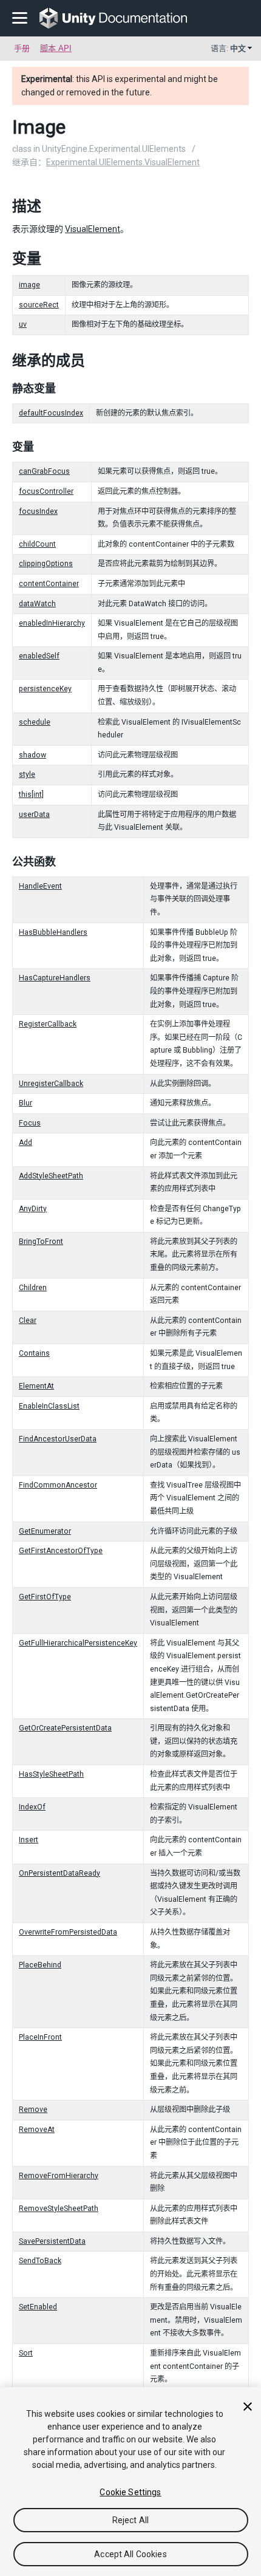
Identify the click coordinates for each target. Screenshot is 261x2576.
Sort (26, 2353)
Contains (34, 1353)
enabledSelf (39, 656)
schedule (35, 722)
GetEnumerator (45, 1531)
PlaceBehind (40, 1965)
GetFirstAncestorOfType (61, 1551)
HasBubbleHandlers (53, 932)
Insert (29, 1840)
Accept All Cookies (130, 2554)
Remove (33, 2110)
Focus (30, 1123)
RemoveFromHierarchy (59, 2176)
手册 (22, 48)
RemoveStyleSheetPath (59, 2209)
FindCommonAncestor (58, 1485)
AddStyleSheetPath (51, 1176)
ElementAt (36, 1386)
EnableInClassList (49, 1406)
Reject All (130, 2520)
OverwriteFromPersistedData (68, 1932)
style (27, 774)
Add (25, 1143)
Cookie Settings (130, 2492)
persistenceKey (45, 689)
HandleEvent (40, 886)
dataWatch (37, 604)
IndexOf (32, 1807)
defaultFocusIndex (51, 413)
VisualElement (93, 229)
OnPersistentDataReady (59, 1873)
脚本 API (56, 48)
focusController (46, 491)
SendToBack (40, 2261)
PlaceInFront (40, 2037)
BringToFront (41, 1242)
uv (23, 324)
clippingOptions (46, 564)
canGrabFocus (44, 471)
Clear (28, 1320)
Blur (25, 1103)
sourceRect (39, 305)
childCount (37, 544)
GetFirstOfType (45, 1597)
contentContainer (49, 584)
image (29, 285)
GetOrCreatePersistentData (65, 1728)
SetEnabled (38, 2307)
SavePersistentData (52, 2241)
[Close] (248, 2407)
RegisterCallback (48, 1024)
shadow (32, 755)
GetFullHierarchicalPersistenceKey (78, 1643)
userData (34, 815)
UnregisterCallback (51, 1084)
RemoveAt (37, 2130)
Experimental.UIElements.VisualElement (123, 162)
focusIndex (38, 511)
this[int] (31, 794)
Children (33, 1288)
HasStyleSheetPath (51, 1774)
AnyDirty (33, 1209)
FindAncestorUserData (58, 1439)
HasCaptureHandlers (55, 978)
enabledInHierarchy (52, 623)
